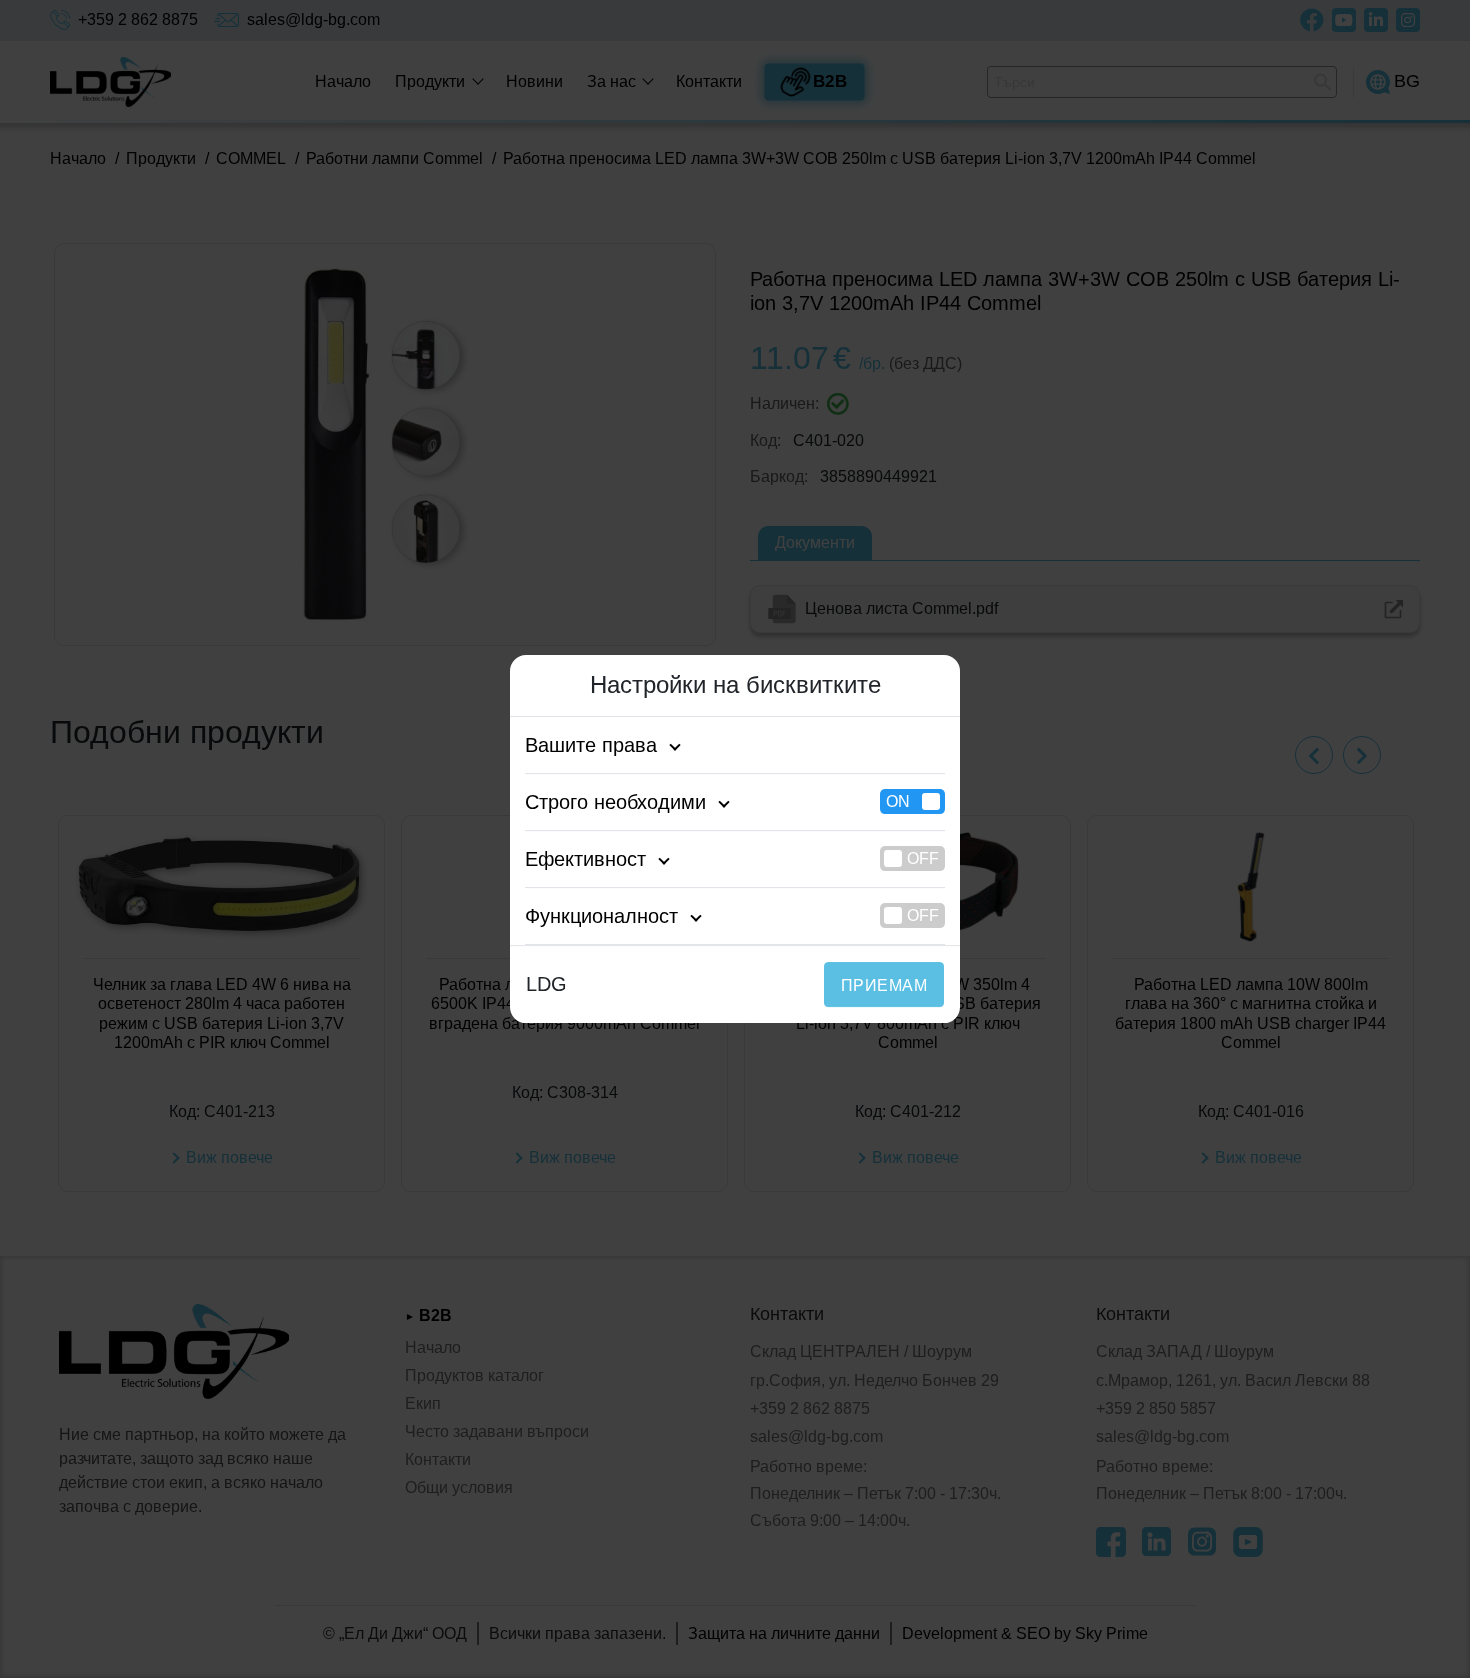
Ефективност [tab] (585, 859)
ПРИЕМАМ (884, 985)
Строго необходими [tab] (615, 802)
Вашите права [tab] (591, 745)
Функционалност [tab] (601, 916)
